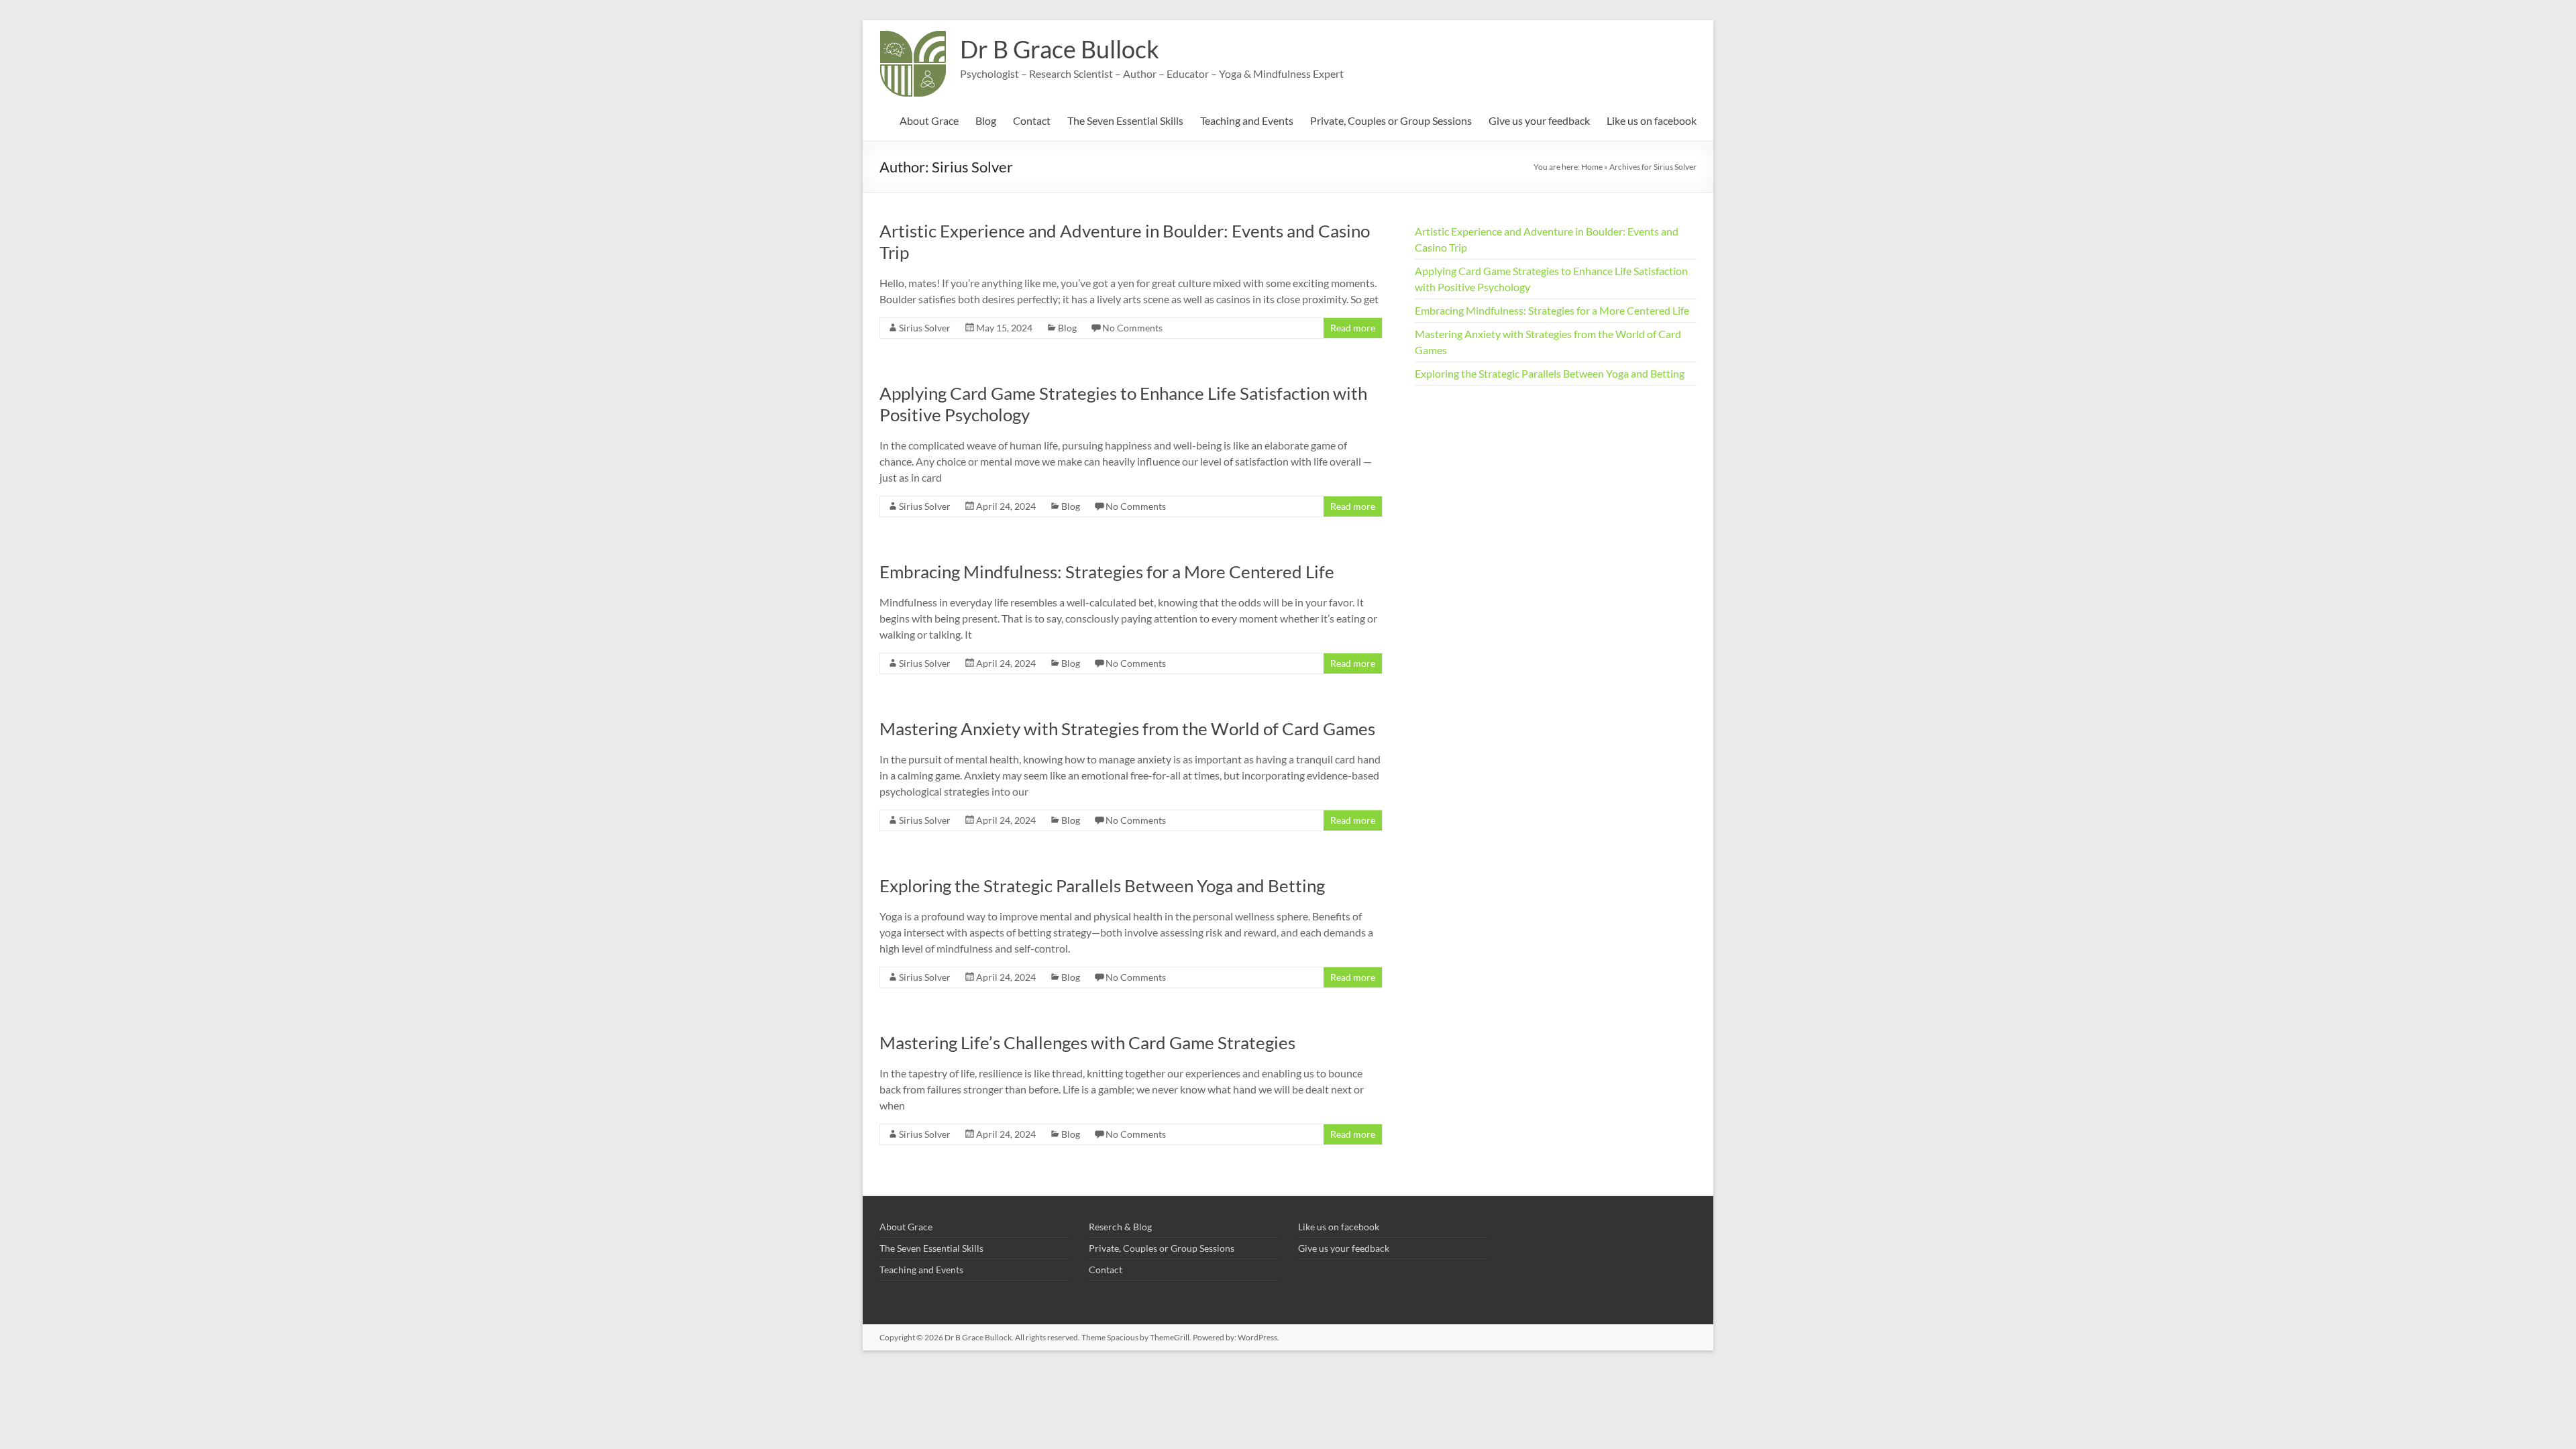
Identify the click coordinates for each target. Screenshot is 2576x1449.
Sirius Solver (925, 328)
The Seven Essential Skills (1125, 120)
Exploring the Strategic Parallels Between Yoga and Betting (1102, 885)
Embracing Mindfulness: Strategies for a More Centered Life (1107, 572)
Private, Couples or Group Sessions (1391, 120)
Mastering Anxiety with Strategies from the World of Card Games (1127, 729)
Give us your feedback (1539, 120)
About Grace (929, 120)
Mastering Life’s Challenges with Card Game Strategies (1087, 1042)
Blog (986, 120)
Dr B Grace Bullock (1060, 49)
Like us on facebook (1652, 120)
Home (1592, 167)
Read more (1353, 328)
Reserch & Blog (1120, 1227)
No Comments (1132, 328)
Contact (1032, 120)
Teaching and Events (1247, 120)
